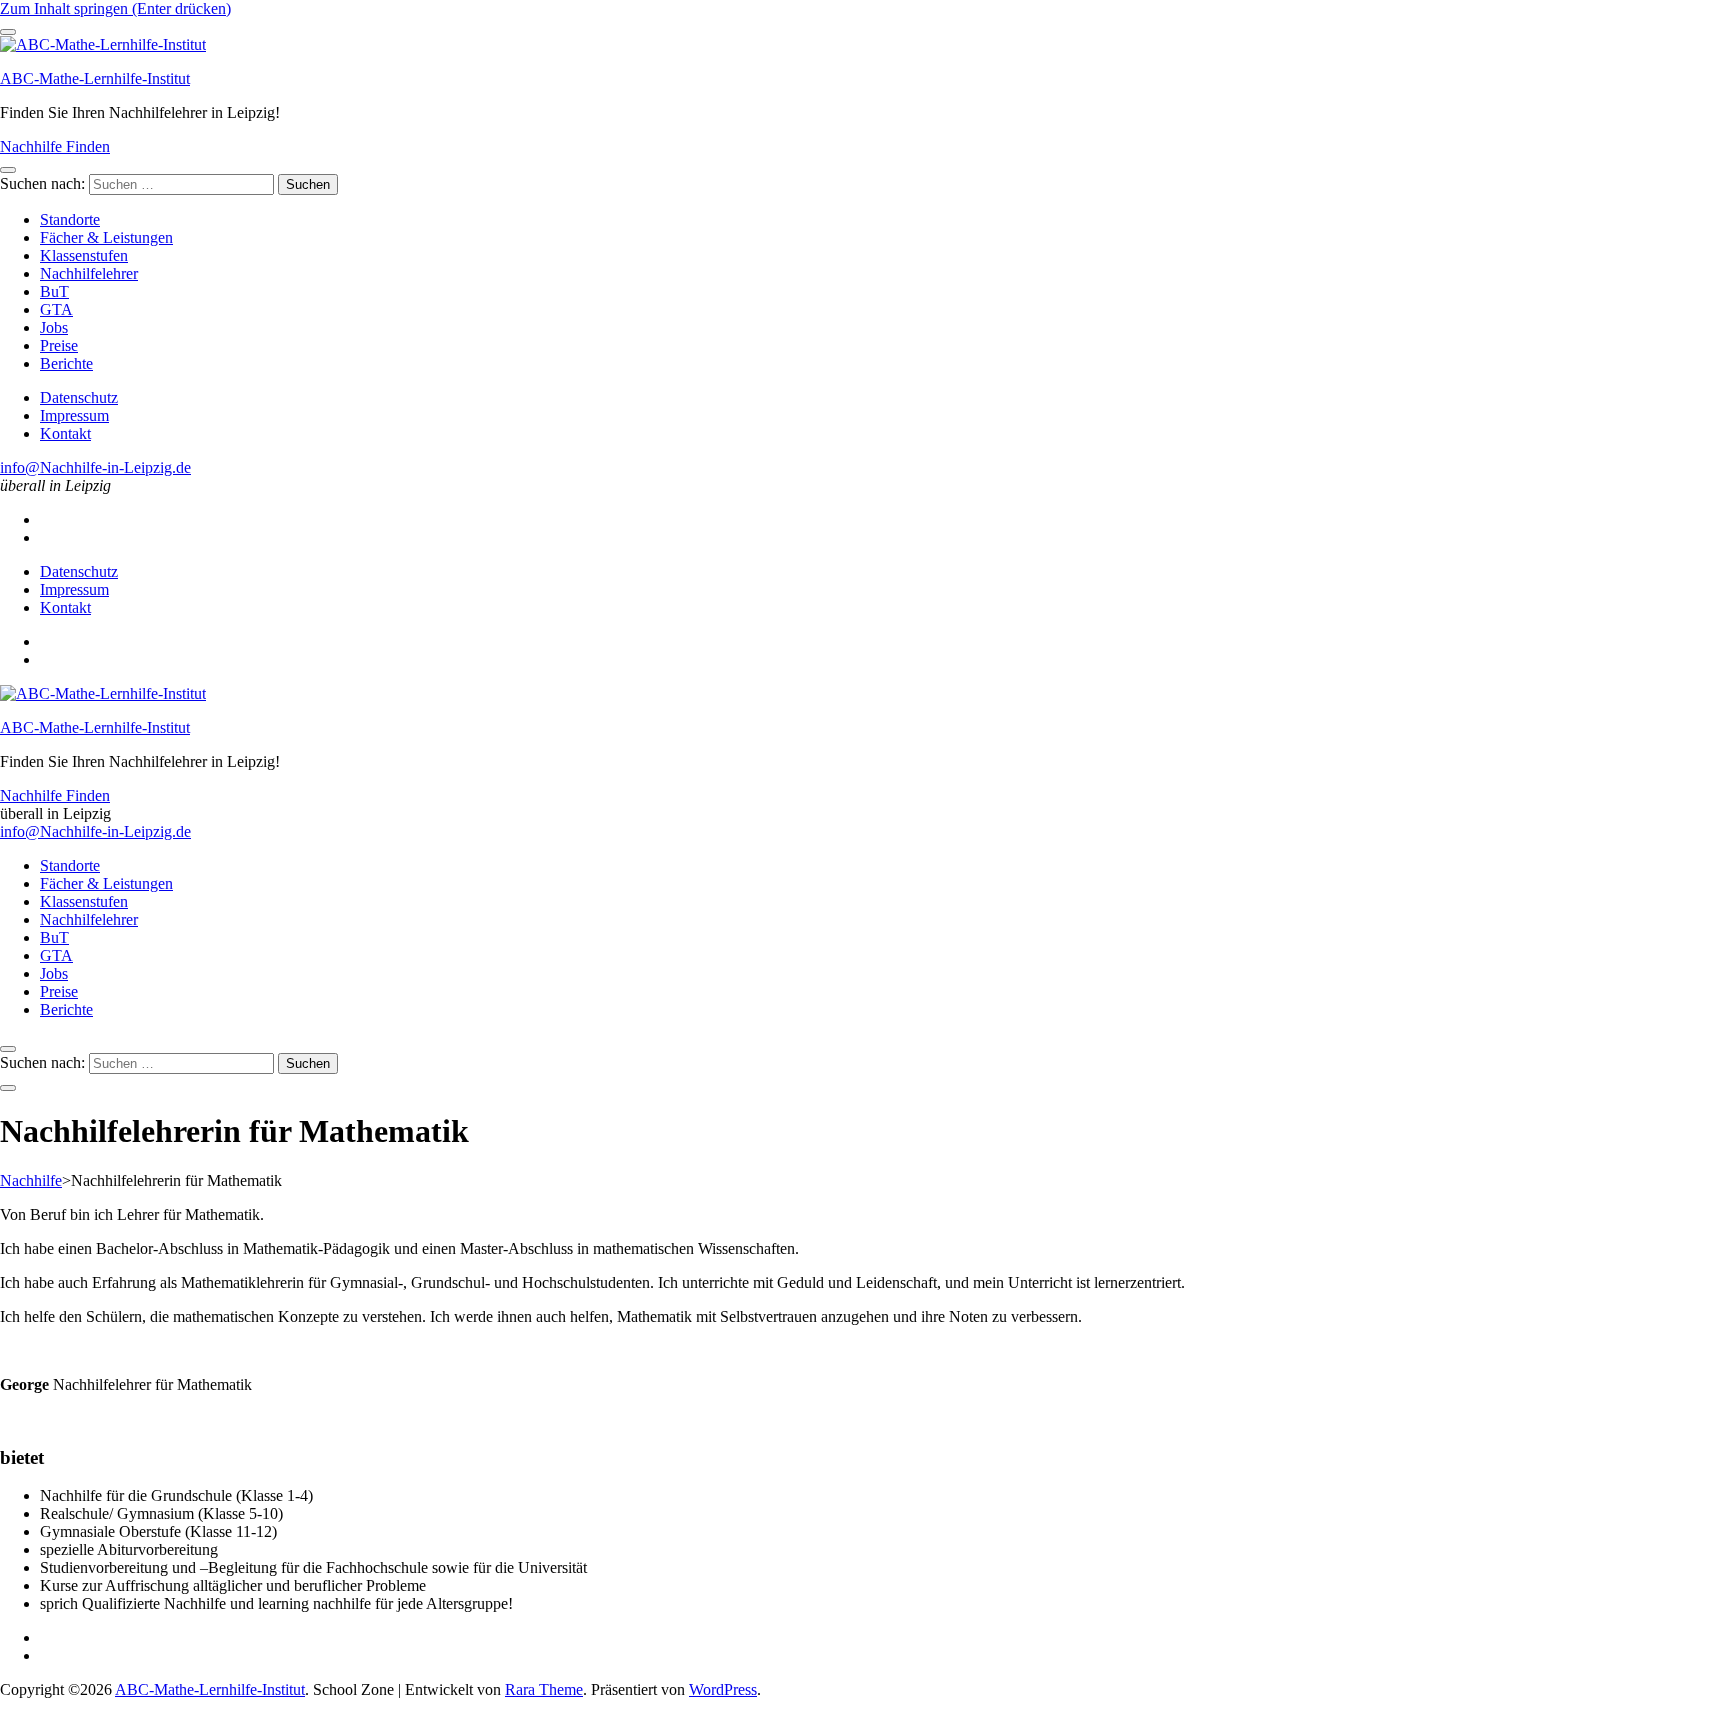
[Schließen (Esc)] (1706, 22)
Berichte (66, 363)
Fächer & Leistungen (106, 237)
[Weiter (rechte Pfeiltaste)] (1693, 858)
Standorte (70, 219)
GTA (56, 309)
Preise (59, 345)
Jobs (54, 327)
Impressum (74, 415)
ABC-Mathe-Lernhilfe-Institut (95, 78)
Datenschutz (79, 397)
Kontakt (65, 433)
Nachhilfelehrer (89, 273)
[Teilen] (1662, 22)
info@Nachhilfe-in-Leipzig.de (95, 467)
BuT (54, 291)
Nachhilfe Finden (55, 146)
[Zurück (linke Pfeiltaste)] (35, 858)
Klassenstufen (84, 255)
